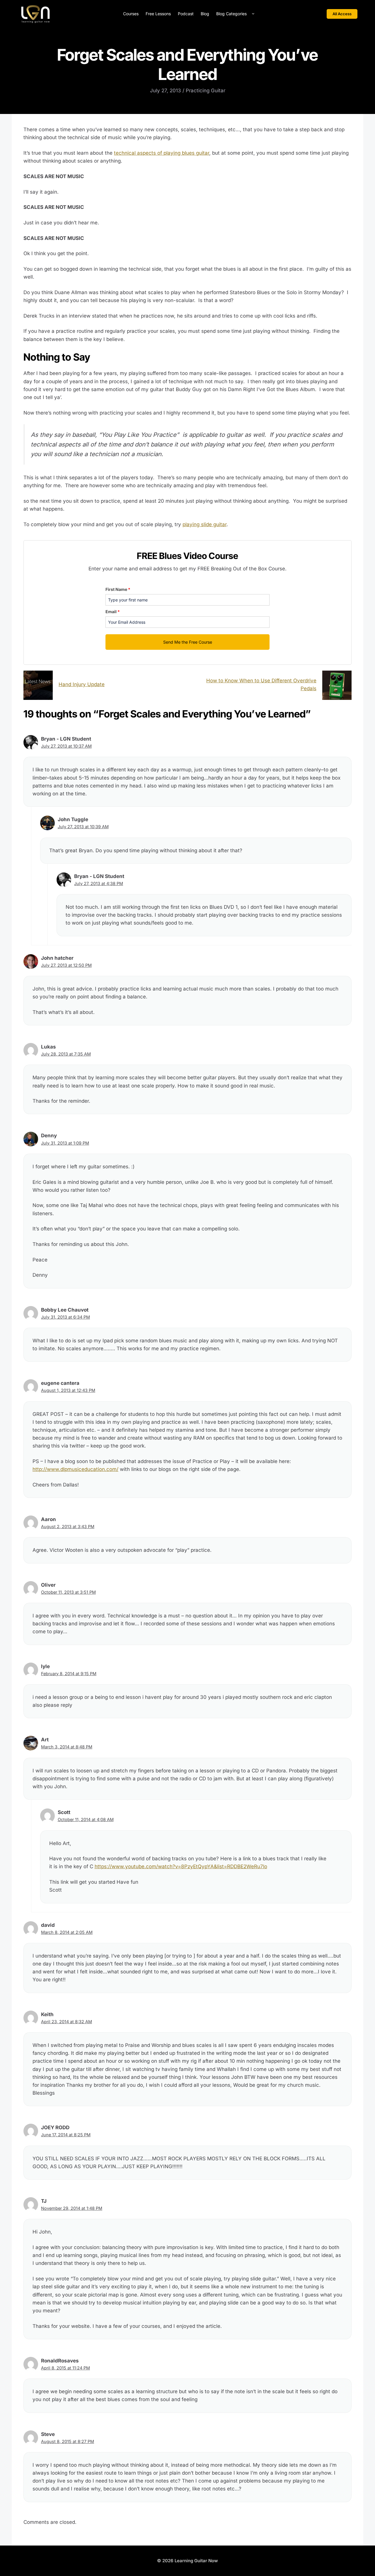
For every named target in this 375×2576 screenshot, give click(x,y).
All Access (342, 14)
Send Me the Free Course (188, 642)
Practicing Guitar (206, 91)
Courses (131, 14)
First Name (118, 589)
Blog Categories (231, 14)
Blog (205, 14)
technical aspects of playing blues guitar (162, 153)
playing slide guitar (204, 524)
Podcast (186, 14)
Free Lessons (158, 14)
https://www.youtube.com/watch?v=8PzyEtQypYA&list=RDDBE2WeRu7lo (181, 1866)
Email (113, 612)
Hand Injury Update (82, 684)
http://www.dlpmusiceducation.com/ (75, 1469)
